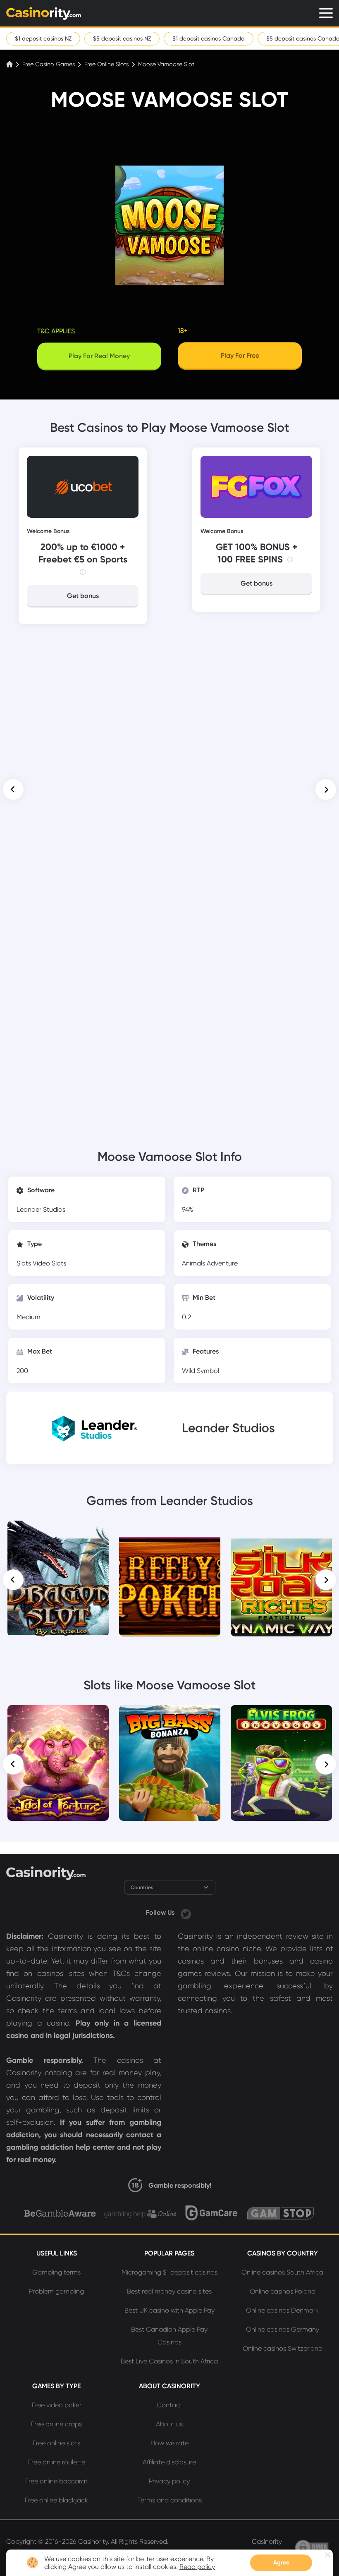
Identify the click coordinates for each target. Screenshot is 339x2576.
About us (169, 2424)
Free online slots (56, 2443)
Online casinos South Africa (282, 2272)
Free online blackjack (56, 2500)
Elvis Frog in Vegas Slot (281, 1717)
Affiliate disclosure (169, 2462)
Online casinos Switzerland (283, 2348)
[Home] (10, 64)
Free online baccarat (56, 2481)
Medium (29, 1317)
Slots (25, 1263)
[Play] (58, 1579)
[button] (13, 789)
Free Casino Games (49, 64)
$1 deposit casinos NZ (43, 38)
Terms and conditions (169, 2500)
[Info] (83, 572)
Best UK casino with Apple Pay (169, 2310)
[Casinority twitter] (186, 1912)
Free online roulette (57, 2462)
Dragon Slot (58, 1532)
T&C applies (56, 331)
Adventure (222, 1263)
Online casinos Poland (283, 2291)
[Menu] (326, 13)
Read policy (197, 2567)
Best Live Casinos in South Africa (169, 2361)
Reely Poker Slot (169, 1532)
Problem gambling (56, 2291)
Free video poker (57, 2405)
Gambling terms (56, 2272)
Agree (281, 2563)
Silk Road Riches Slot (281, 1532)
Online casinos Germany (283, 2329)
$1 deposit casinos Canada (209, 38)
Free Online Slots (106, 64)
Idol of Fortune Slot (58, 1717)
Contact (169, 2405)
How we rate (169, 2443)
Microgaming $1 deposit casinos (169, 2272)
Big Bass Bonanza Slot (170, 1717)
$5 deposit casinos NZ (122, 38)
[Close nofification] (328, 2555)
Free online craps (56, 2424)
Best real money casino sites (169, 2291)
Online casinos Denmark (282, 2310)
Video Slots (49, 1263)
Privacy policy (169, 2481)
